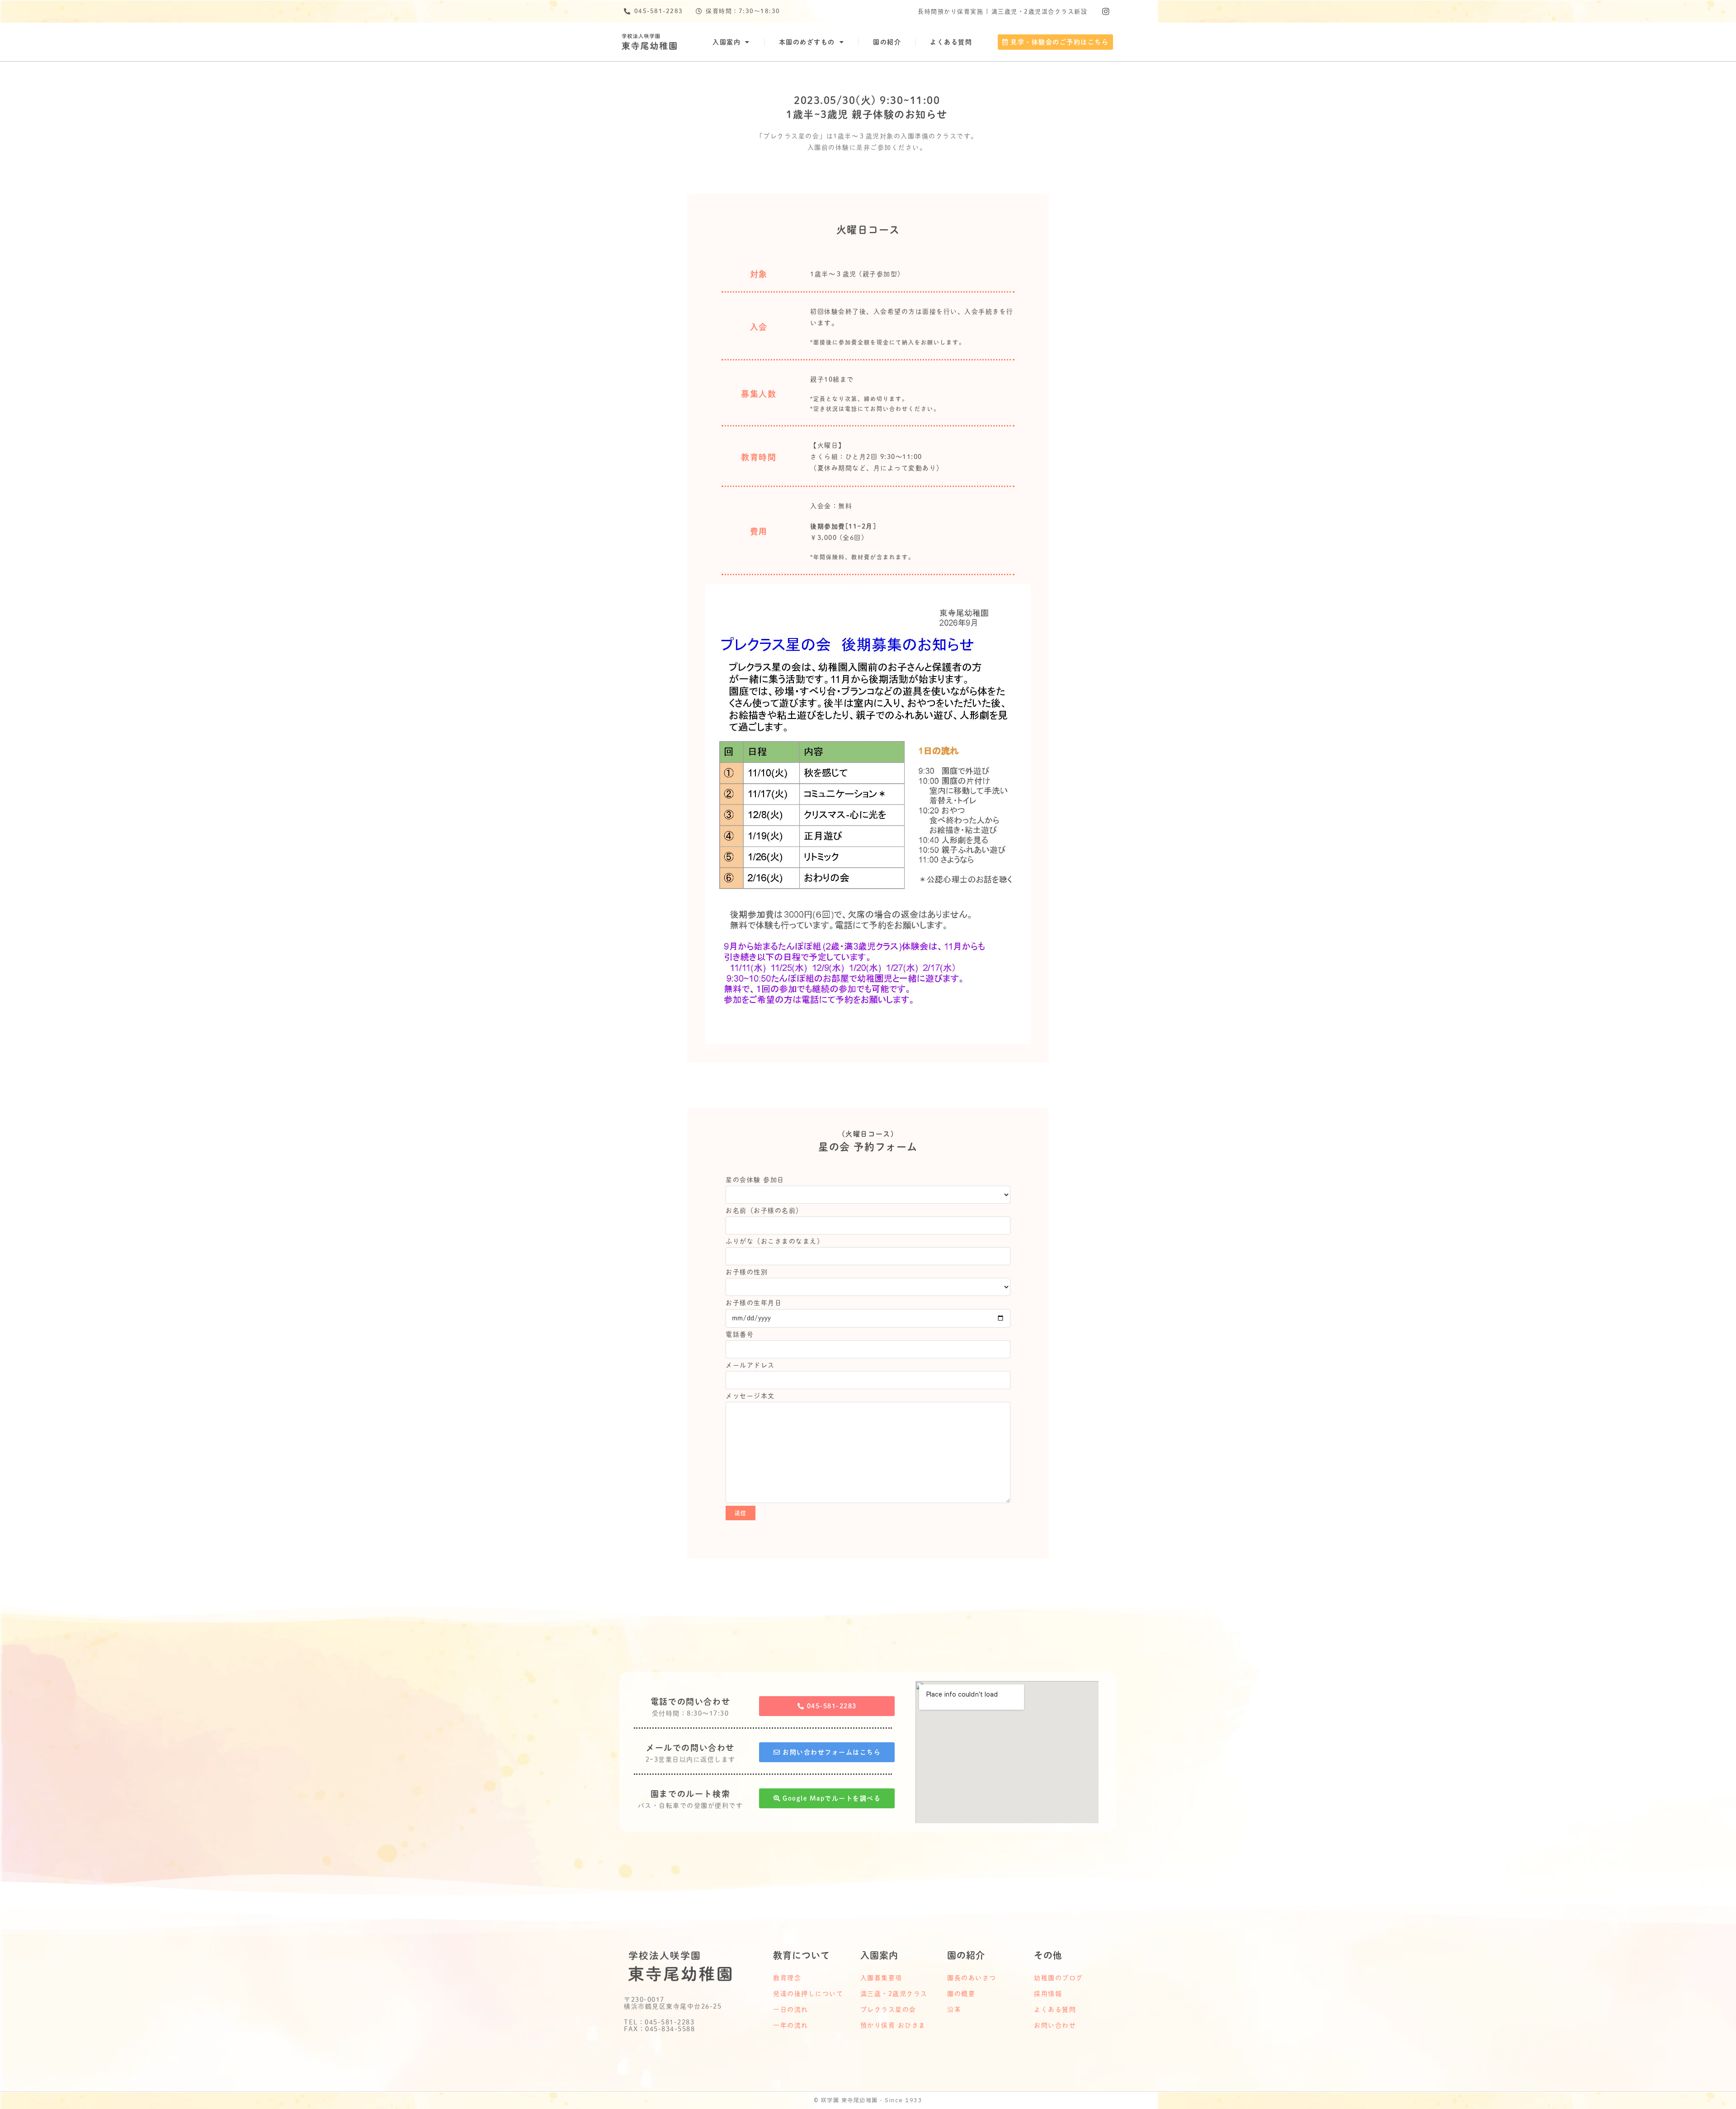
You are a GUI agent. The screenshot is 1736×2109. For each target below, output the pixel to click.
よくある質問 (951, 42)
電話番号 (740, 1334)
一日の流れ (791, 2010)
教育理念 (787, 1978)
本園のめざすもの (807, 42)
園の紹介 (887, 42)
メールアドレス (750, 1365)
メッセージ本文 (750, 1396)
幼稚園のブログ (1059, 1978)
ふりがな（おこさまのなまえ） (775, 1241)
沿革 (954, 2010)
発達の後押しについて (808, 1994)
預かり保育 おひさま (893, 2025)
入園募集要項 (881, 1978)
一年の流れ (791, 2025)
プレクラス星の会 (888, 2010)
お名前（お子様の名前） (764, 1211)
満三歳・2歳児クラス (894, 1994)
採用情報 (1048, 1994)
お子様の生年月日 (754, 1303)
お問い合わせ (1055, 2025)
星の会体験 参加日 (755, 1180)
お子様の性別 (747, 1272)
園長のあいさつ (972, 1978)
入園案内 (726, 42)
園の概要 (961, 1994)
